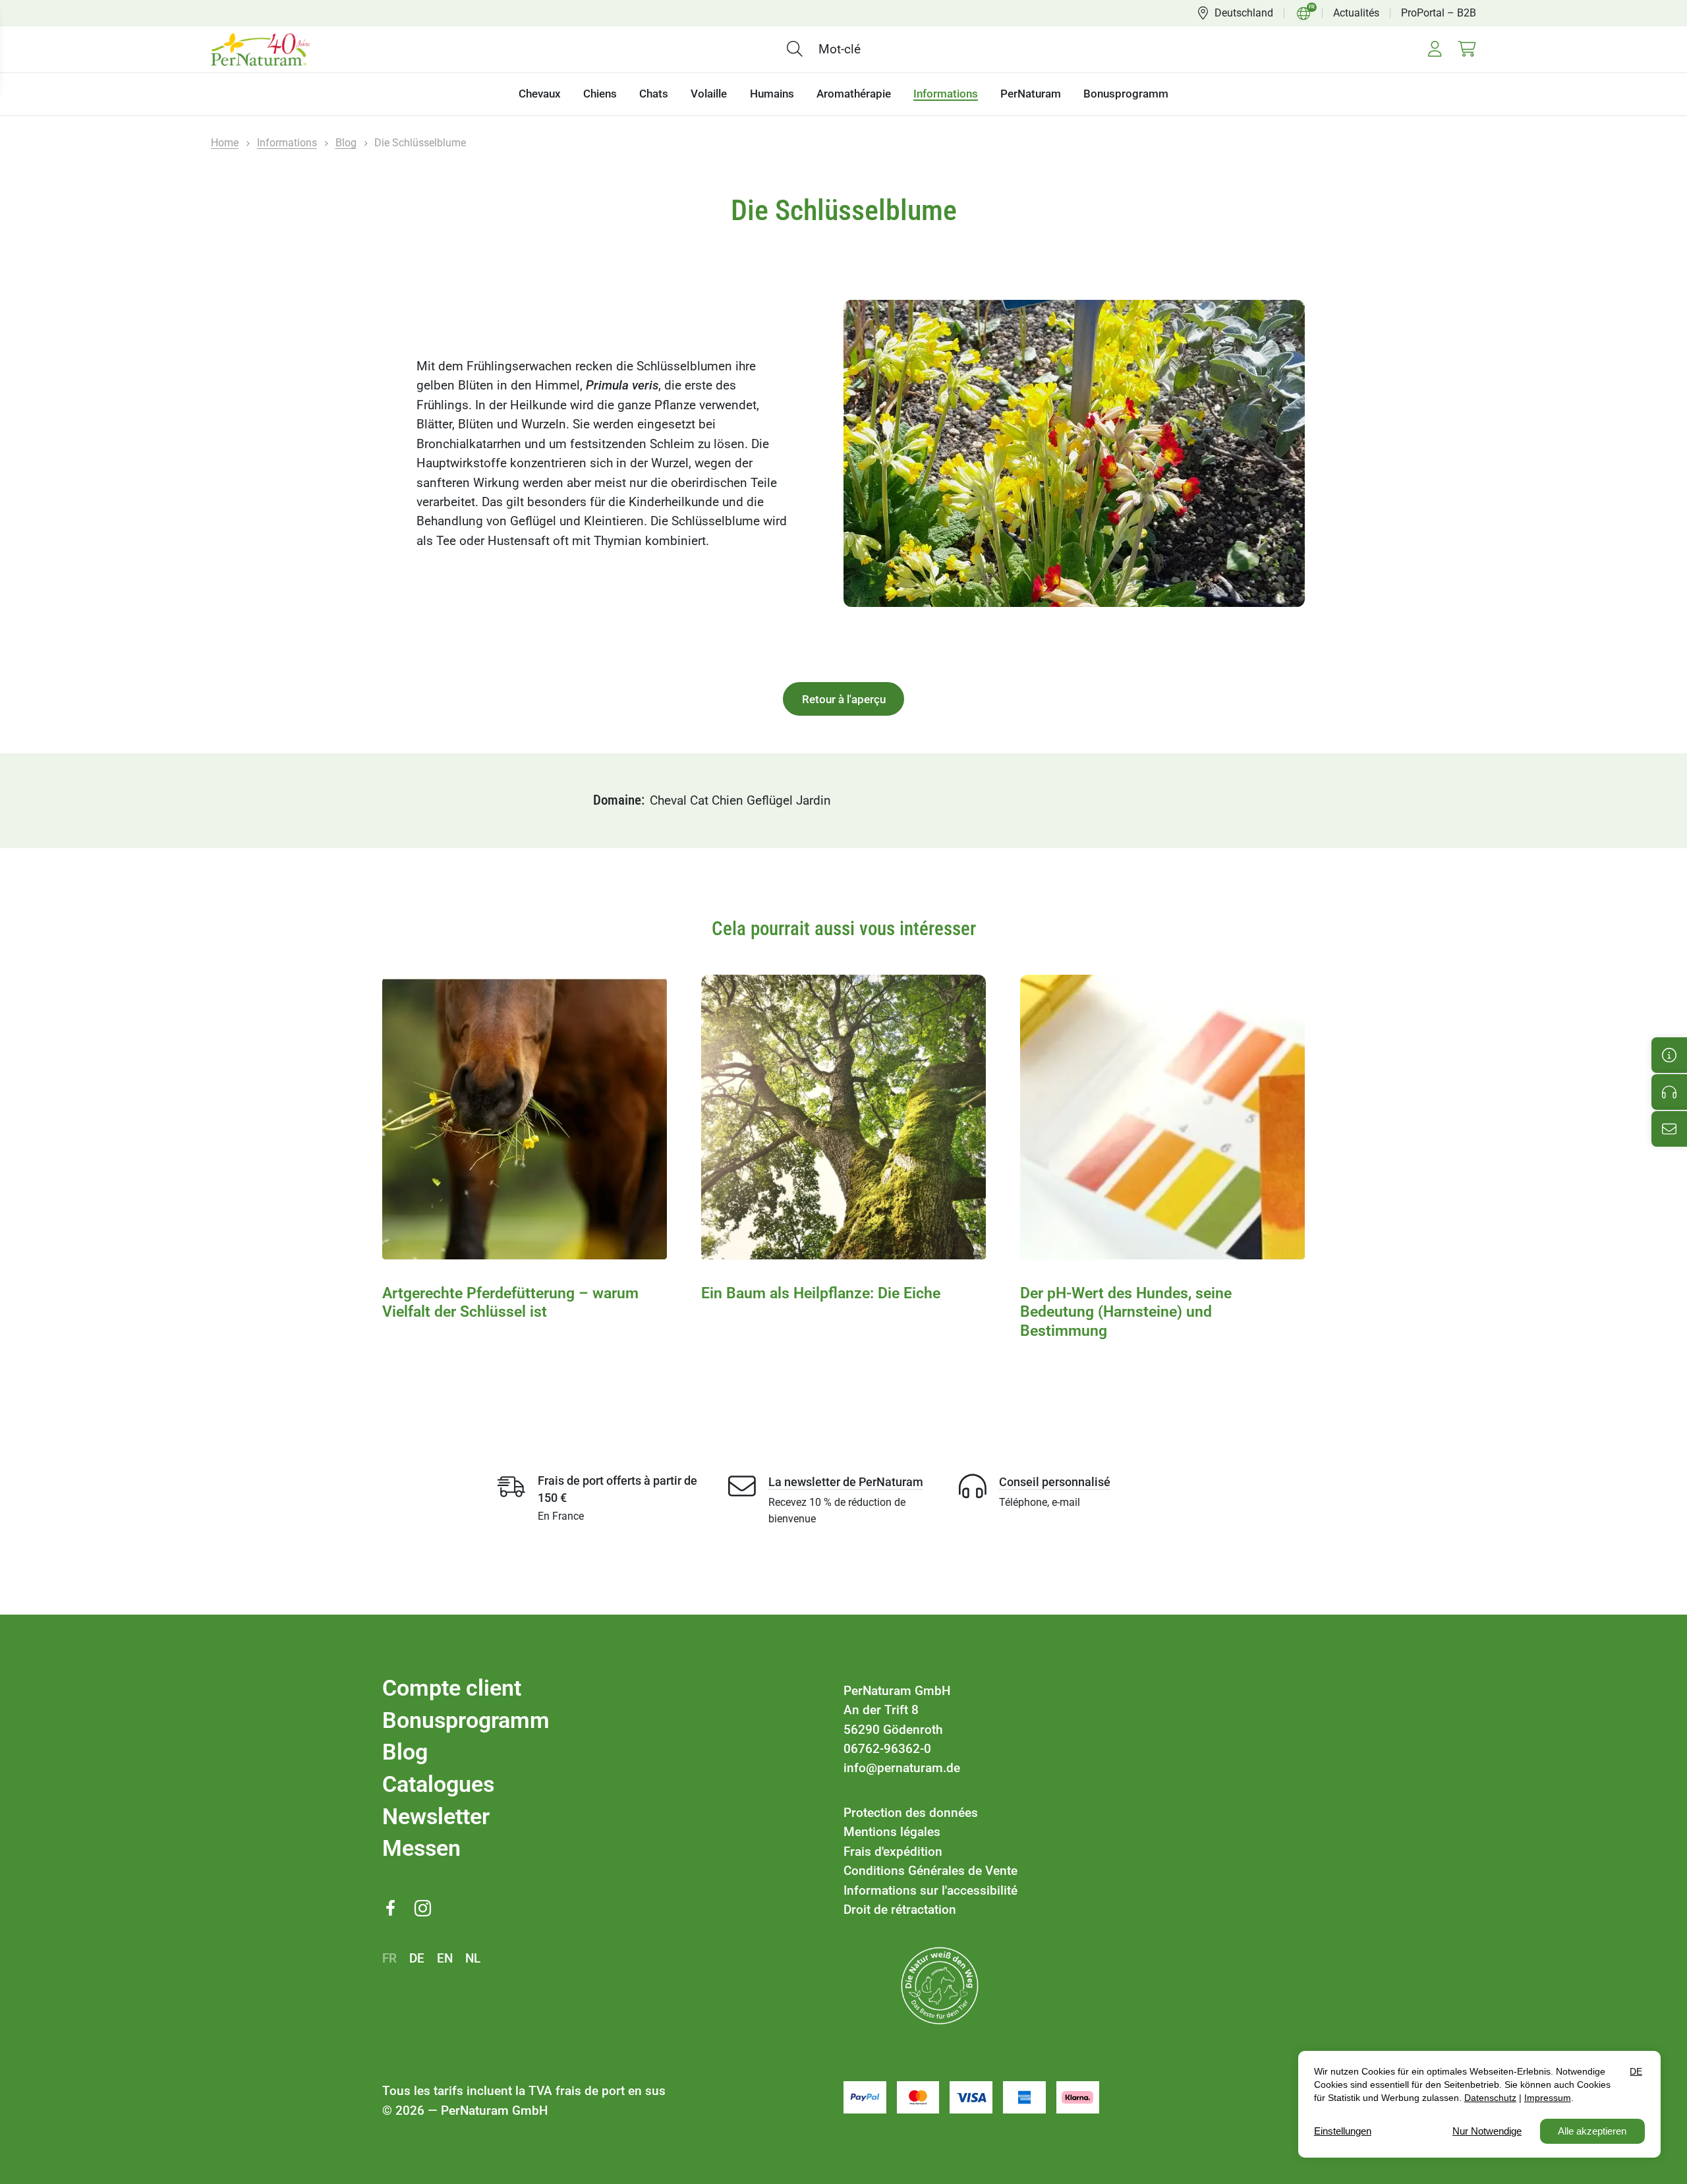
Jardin (814, 800)
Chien (728, 800)
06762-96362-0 (887, 1749)
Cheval (668, 800)
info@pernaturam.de (902, 1768)
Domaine (617, 800)
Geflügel (770, 800)
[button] (798, 48)
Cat (699, 800)
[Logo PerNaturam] (260, 49)
